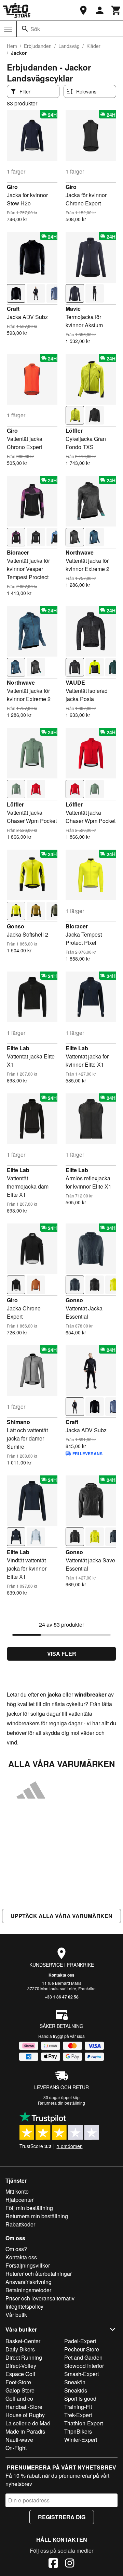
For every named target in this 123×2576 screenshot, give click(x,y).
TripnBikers (78, 2431)
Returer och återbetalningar (39, 2274)
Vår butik (16, 2315)
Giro (12, 187)
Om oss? (16, 2249)
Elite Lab (18, 1048)
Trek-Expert (78, 2415)
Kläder (93, 46)
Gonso (16, 926)
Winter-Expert (81, 2440)
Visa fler (62, 1654)
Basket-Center (23, 2341)
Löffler (74, 430)
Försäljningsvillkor (28, 2265)
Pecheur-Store (82, 2349)
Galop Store (20, 2390)
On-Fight (16, 2448)
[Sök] (25, 29)
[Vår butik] (83, 10)
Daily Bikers (20, 2349)
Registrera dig (62, 2517)
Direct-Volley (21, 2366)
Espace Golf (20, 2374)
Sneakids (76, 2390)
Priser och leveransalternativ (40, 2298)
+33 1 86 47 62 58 (62, 1997)
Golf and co (19, 2399)
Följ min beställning (29, 2208)
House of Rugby (25, 2415)
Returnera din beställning (61, 2103)
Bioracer (18, 552)
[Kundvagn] (116, 10)
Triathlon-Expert (84, 2423)
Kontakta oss (61, 1975)
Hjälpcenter (19, 2200)
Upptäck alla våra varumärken (61, 1916)
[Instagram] (70, 2564)
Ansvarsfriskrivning (29, 2282)
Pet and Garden (83, 2357)
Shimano (18, 1422)
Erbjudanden (38, 46)
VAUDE (75, 682)
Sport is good (80, 2399)
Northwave (80, 552)
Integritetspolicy (24, 2306)
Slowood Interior (84, 2366)
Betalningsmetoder (28, 2290)
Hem (12, 46)
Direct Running (24, 2357)
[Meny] (8, 29)
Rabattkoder (20, 2224)
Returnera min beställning (37, 2216)
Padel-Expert (80, 2341)
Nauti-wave (19, 2440)
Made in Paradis (25, 2431)
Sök (35, 29)
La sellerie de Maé (28, 2423)
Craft (13, 309)
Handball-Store (24, 2407)
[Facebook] (53, 2564)
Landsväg (69, 46)
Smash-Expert (81, 2374)
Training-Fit (78, 2407)
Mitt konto (17, 2191)
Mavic (73, 309)
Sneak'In (75, 2382)
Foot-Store (18, 2382)
